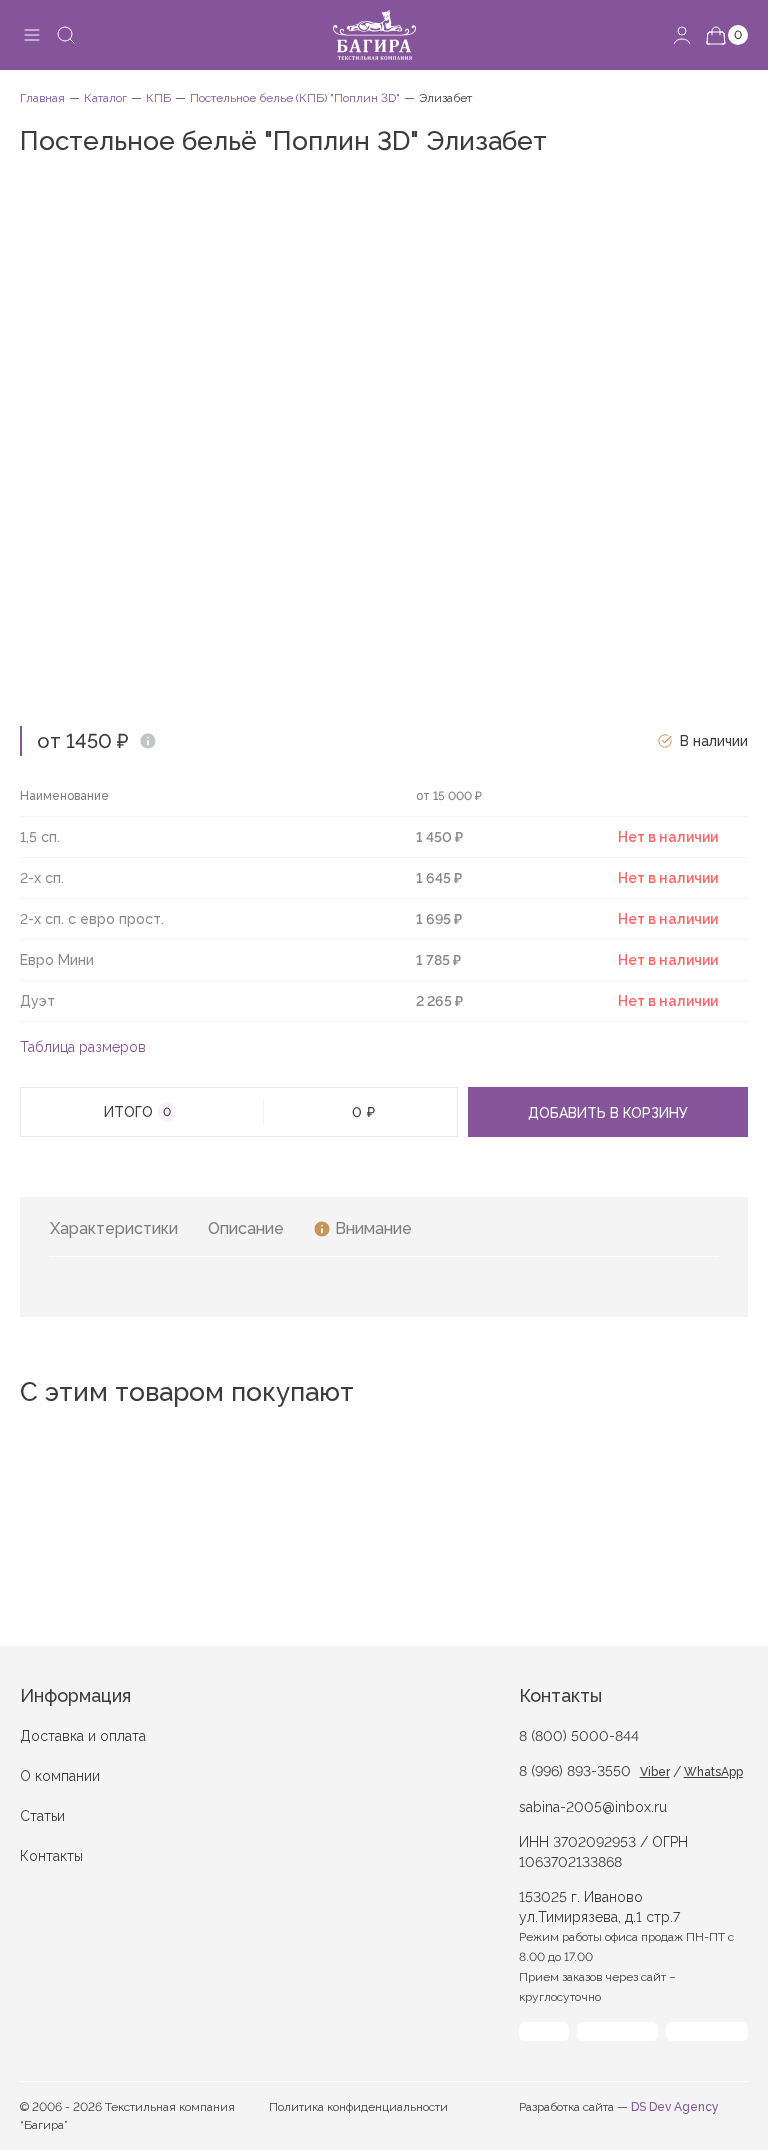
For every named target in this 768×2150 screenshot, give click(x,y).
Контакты (51, 1856)
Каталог (105, 98)
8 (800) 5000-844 (579, 1736)
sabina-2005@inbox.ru (593, 1807)
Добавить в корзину (608, 1113)
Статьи (42, 1816)
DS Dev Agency (675, 2107)
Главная (42, 98)
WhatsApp (713, 1772)
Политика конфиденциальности (358, 2107)
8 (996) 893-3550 (575, 1771)
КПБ (158, 98)
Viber (655, 1772)
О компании (60, 1776)
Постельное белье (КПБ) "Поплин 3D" (295, 98)
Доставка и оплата (83, 1736)
